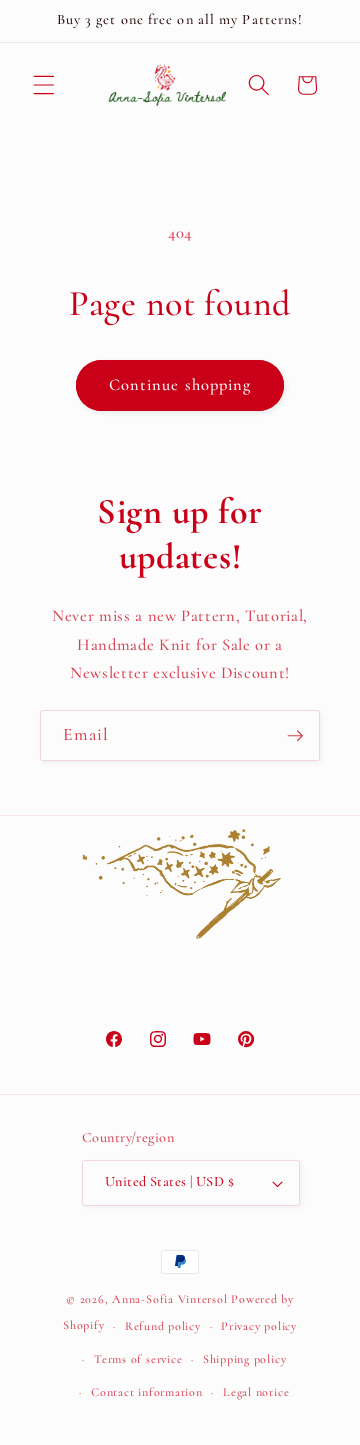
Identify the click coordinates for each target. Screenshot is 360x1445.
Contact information (147, 1392)
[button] (44, 85)
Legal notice (256, 1392)
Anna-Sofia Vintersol (169, 1299)
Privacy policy (259, 1326)
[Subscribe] (295, 736)
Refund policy (163, 1326)
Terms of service (138, 1359)
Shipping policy (245, 1359)
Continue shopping (180, 385)
